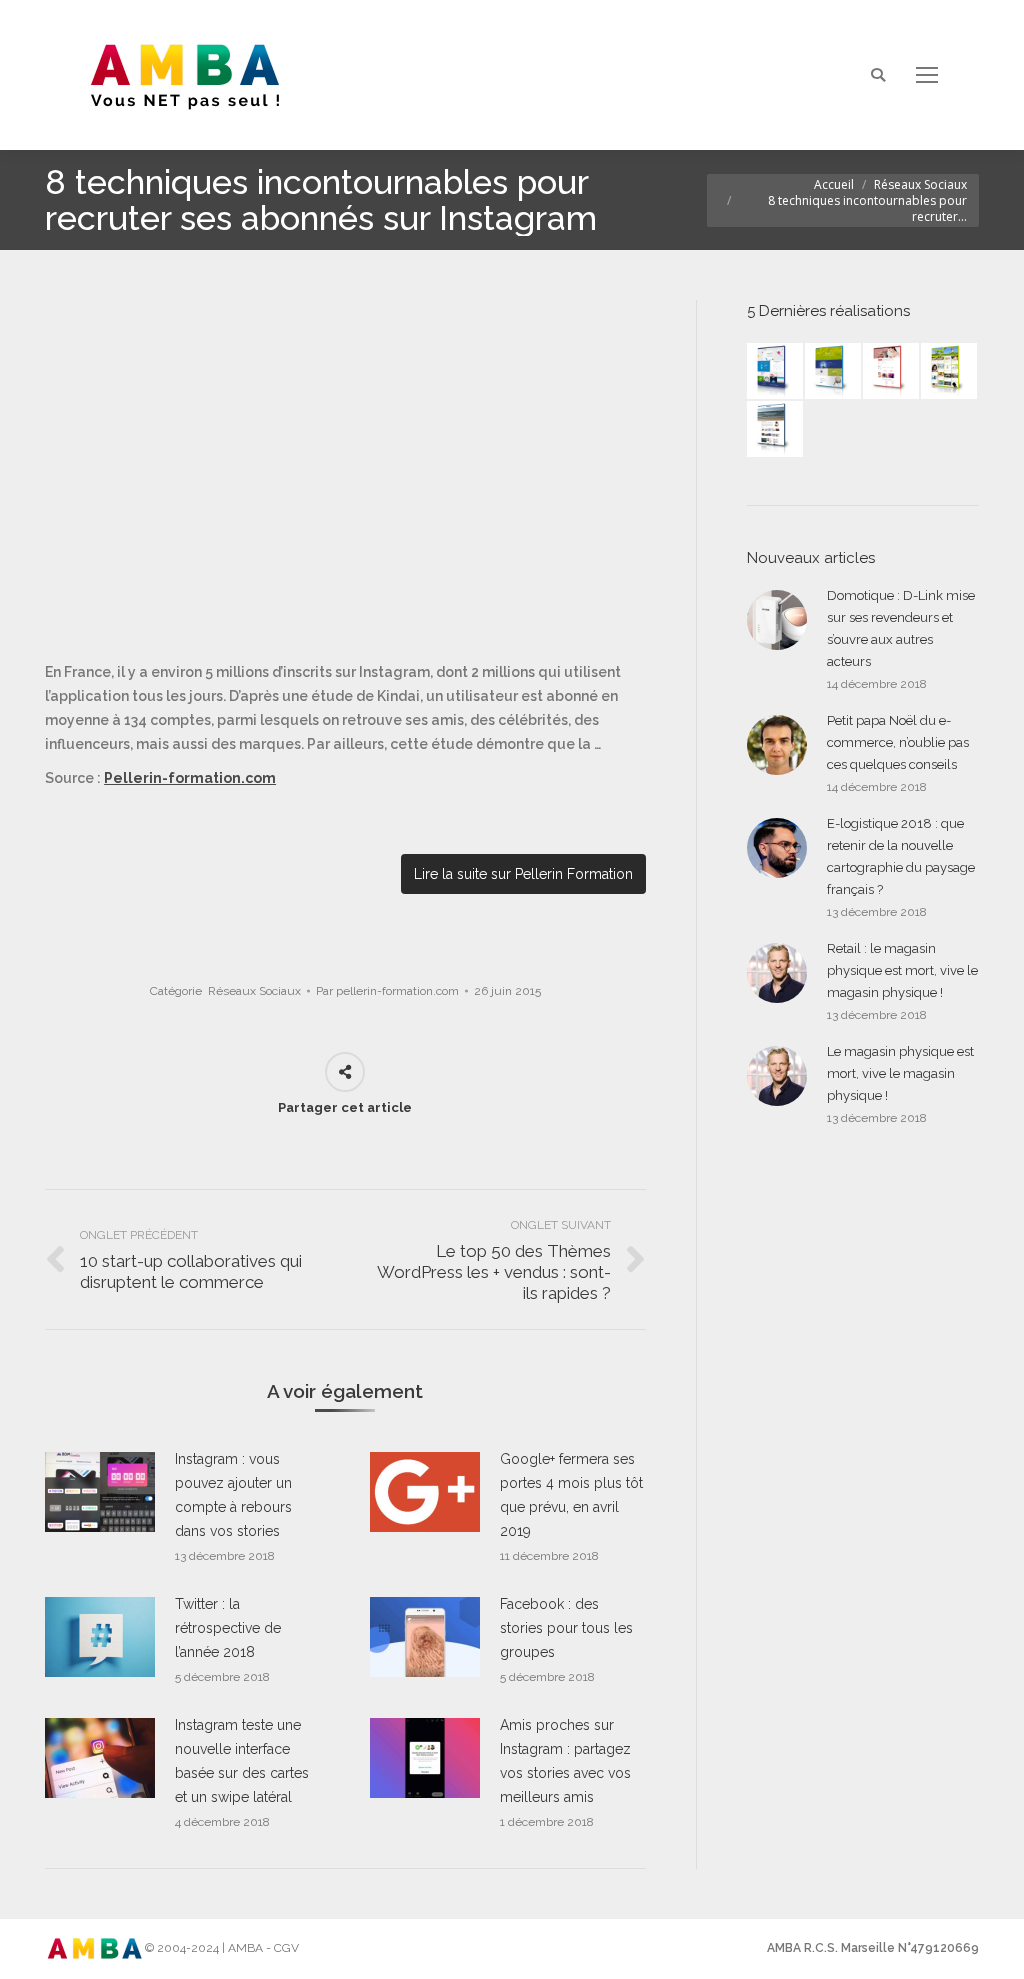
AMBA (245, 1948)
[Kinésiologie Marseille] (776, 430)
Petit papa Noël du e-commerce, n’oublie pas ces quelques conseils (898, 742)
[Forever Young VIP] (950, 372)
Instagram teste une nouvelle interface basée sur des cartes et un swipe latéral (242, 1761)
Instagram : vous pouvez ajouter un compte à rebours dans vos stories (233, 1495)
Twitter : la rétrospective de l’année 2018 (228, 1628)
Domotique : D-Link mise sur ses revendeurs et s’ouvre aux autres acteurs (901, 628)
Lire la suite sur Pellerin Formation (523, 874)
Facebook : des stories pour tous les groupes (566, 1628)
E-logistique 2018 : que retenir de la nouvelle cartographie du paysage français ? (901, 856)
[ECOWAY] (776, 372)
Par (387, 991)
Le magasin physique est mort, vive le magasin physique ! (900, 1073)
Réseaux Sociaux (920, 184)
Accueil (834, 184)
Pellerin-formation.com (190, 778)
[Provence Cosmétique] (892, 372)
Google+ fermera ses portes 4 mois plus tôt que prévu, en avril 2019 (571, 1495)
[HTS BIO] (834, 372)
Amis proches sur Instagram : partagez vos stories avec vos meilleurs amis (565, 1761)
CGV (286, 1948)
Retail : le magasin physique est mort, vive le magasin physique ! (902, 970)
